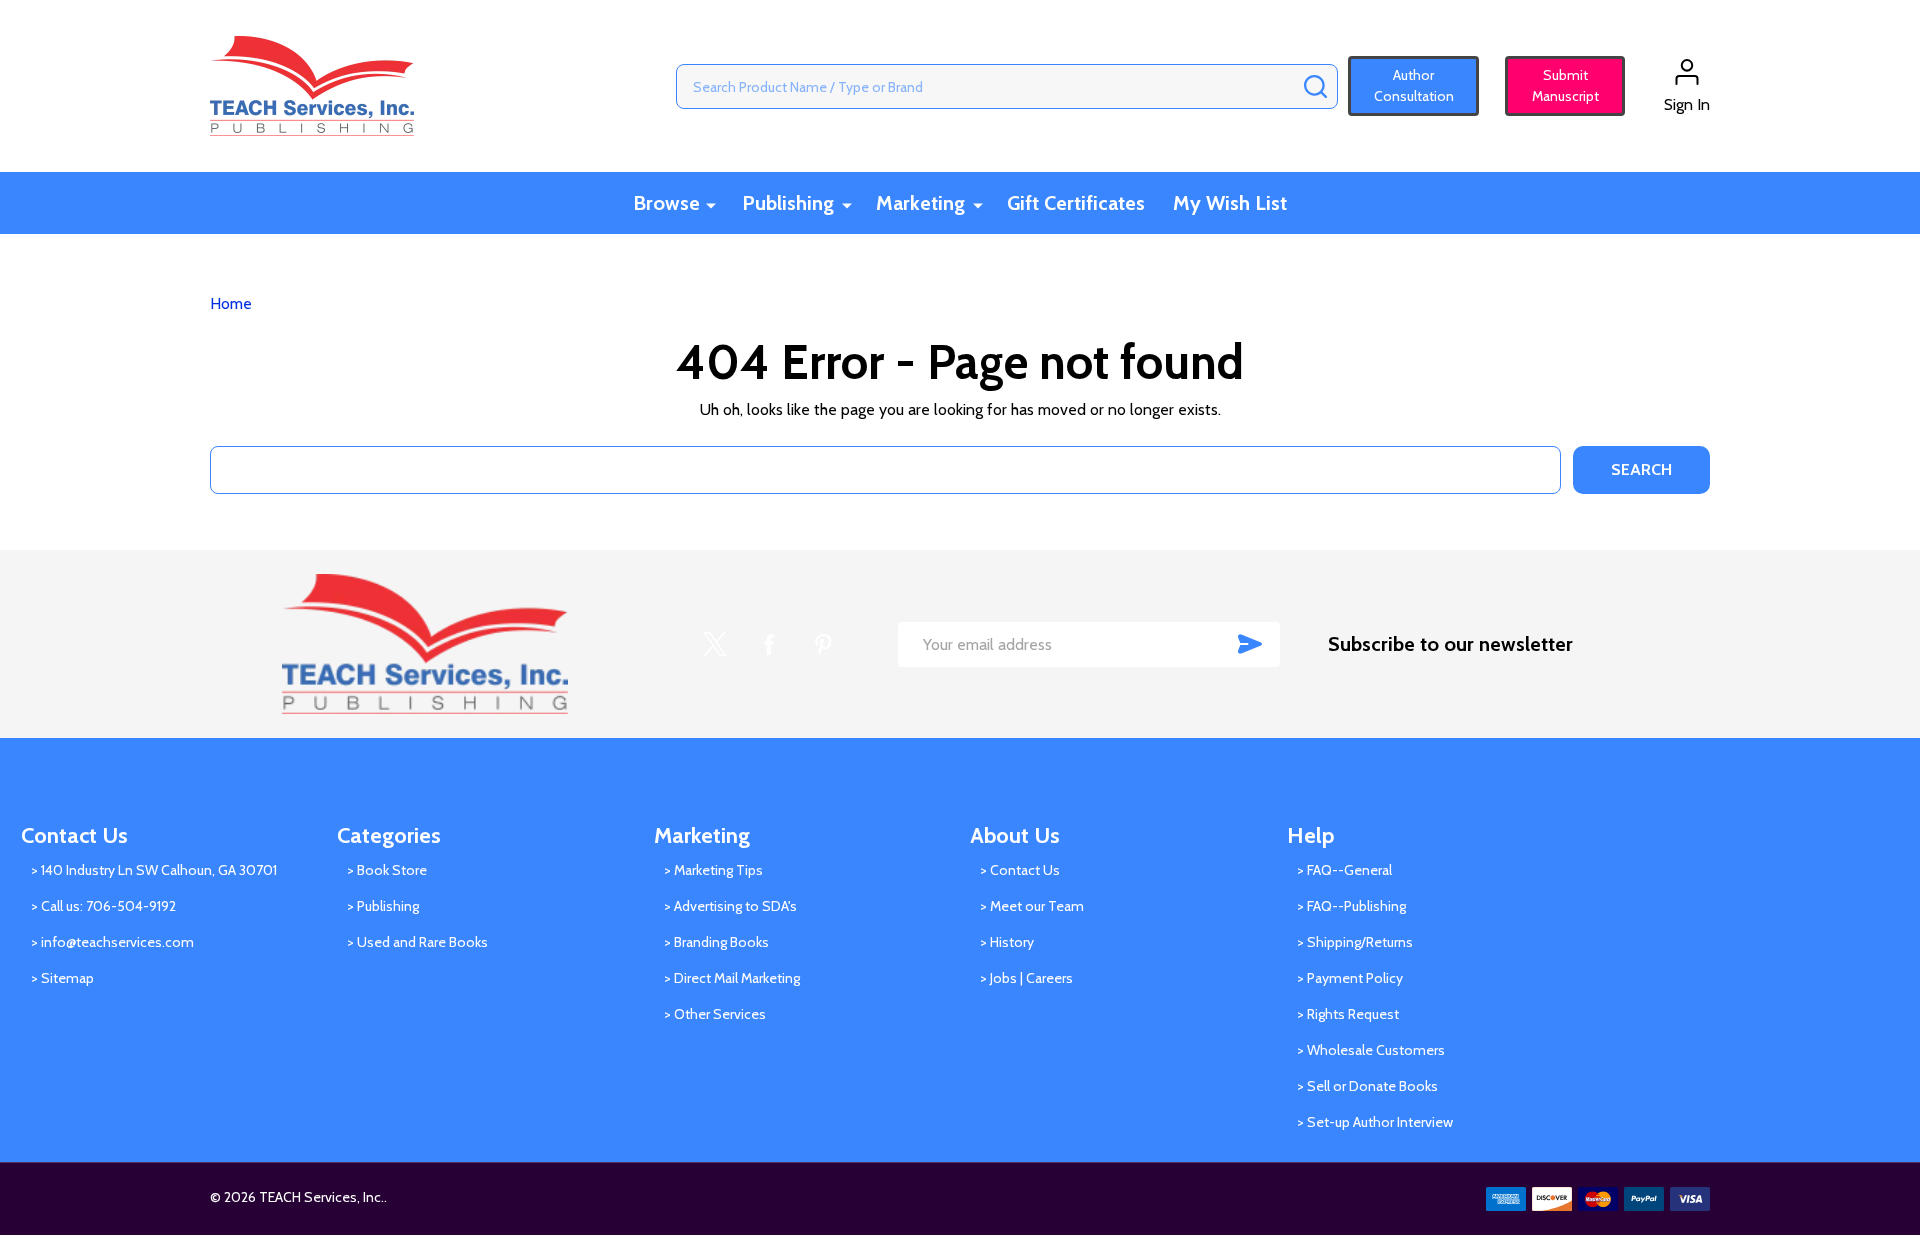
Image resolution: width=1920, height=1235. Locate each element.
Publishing (788, 203)
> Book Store (387, 870)
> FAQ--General (1344, 870)
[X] (715, 644)
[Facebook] (769, 644)
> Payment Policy (1350, 978)
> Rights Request (1348, 1014)
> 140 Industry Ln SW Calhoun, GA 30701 (154, 870)
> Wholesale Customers (1371, 1050)
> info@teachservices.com (112, 942)
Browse (666, 203)
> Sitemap (62, 978)
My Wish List (1230, 203)
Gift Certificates (1076, 203)
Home (231, 303)
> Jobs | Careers (1026, 978)
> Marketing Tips (713, 870)
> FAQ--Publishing (1351, 906)
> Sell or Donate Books (1367, 1086)
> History (1007, 942)
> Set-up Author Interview (1375, 1122)
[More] (711, 204)
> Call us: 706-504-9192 (103, 906)
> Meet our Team (1032, 906)
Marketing (920, 203)
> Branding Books (716, 942)
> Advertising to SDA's (730, 906)
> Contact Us (1020, 870)
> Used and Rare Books (417, 942)
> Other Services (715, 1014)
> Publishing (383, 906)
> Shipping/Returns (1355, 942)
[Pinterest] (823, 644)
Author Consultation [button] (1414, 85)
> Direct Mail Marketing (732, 978)
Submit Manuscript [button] (1556, 85)
